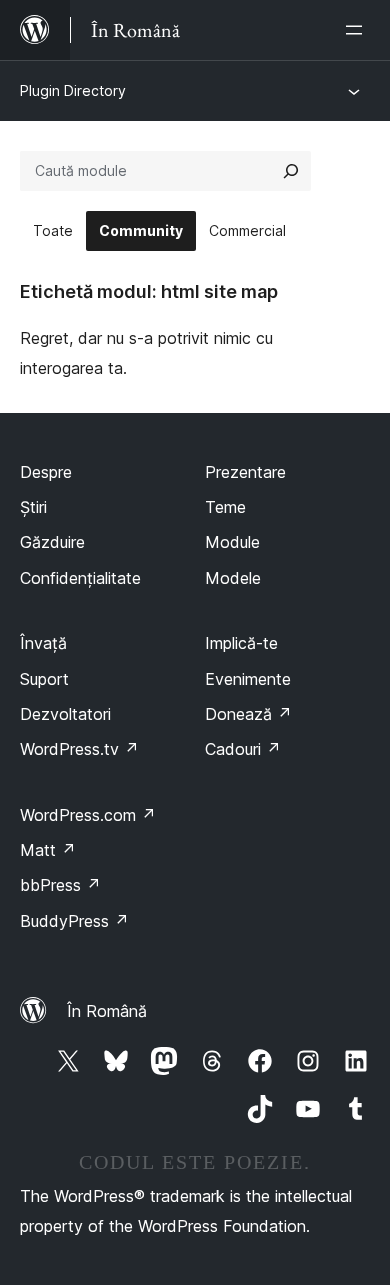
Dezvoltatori (65, 714)
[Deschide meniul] (358, 30)
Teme (225, 507)
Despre (46, 472)
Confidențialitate (80, 578)
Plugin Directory (73, 90)
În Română (107, 1011)
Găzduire (52, 542)
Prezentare (245, 472)
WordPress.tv (79, 749)
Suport (44, 679)
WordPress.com (88, 815)
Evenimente (248, 679)
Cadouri (243, 749)
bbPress (60, 885)
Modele (233, 578)
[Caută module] (291, 171)
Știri (33, 507)
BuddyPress (74, 921)
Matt (48, 850)
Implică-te (241, 643)
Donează (248, 714)
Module (232, 542)
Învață (43, 643)
